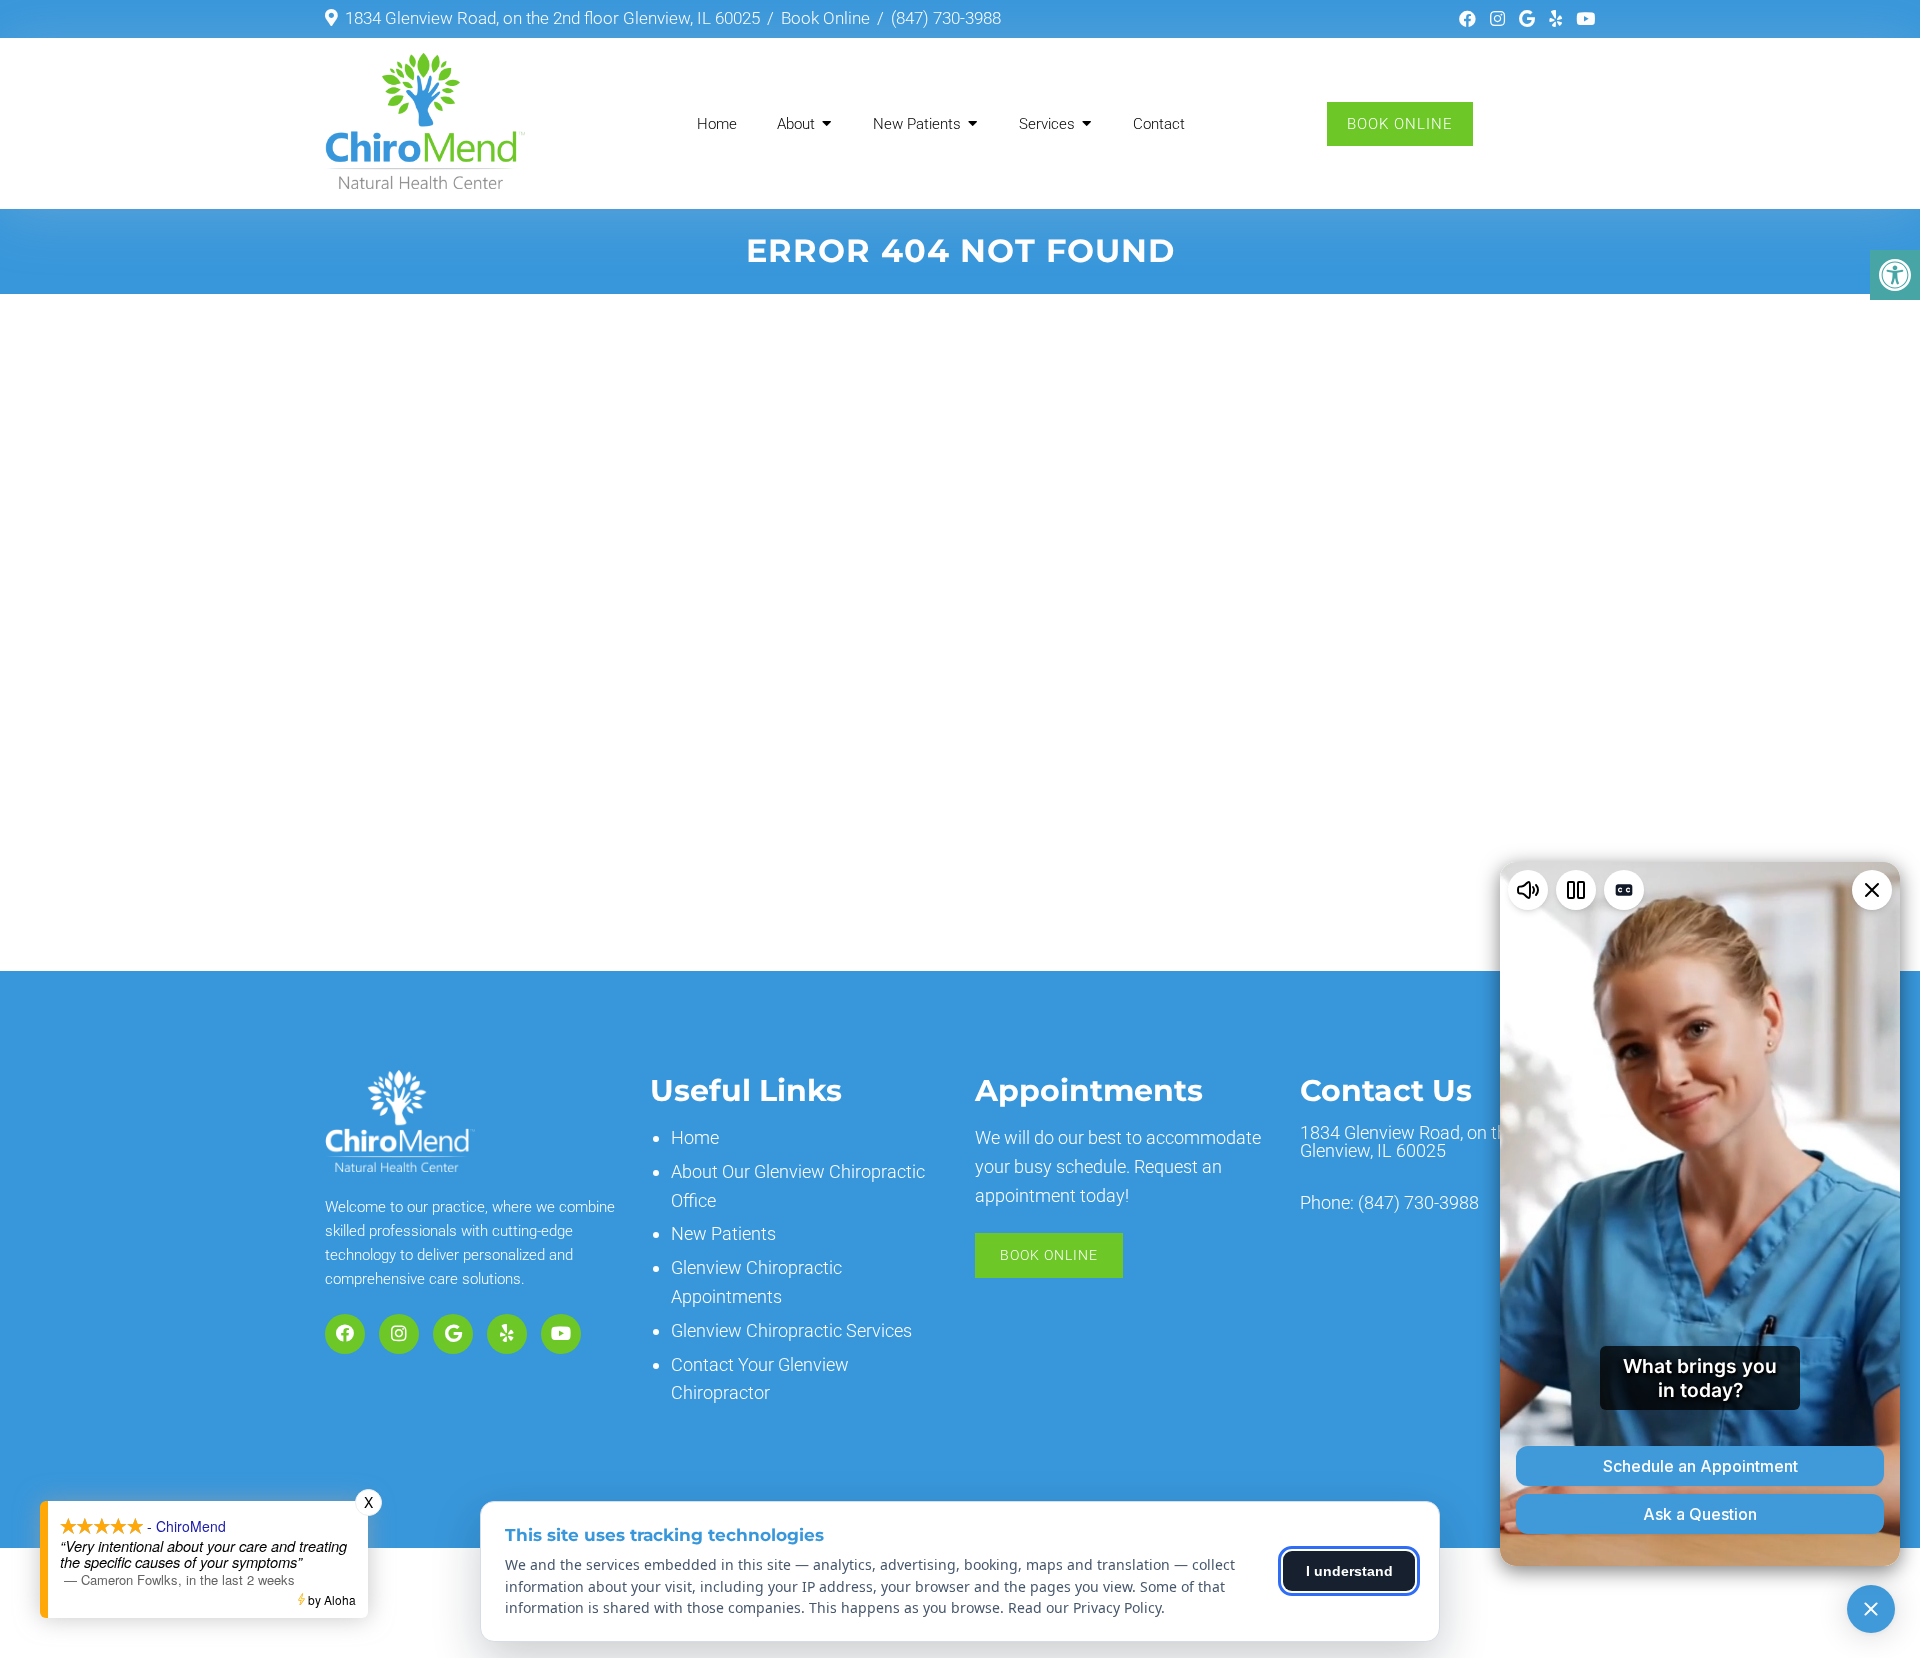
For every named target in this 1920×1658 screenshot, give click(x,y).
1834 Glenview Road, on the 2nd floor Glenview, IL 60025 (552, 18)
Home (717, 124)
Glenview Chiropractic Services (791, 1330)
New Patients (917, 124)
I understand (1349, 1571)
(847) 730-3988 (946, 18)
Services (1047, 124)
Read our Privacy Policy (1084, 1607)
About (796, 124)
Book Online (825, 18)
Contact (1159, 124)
